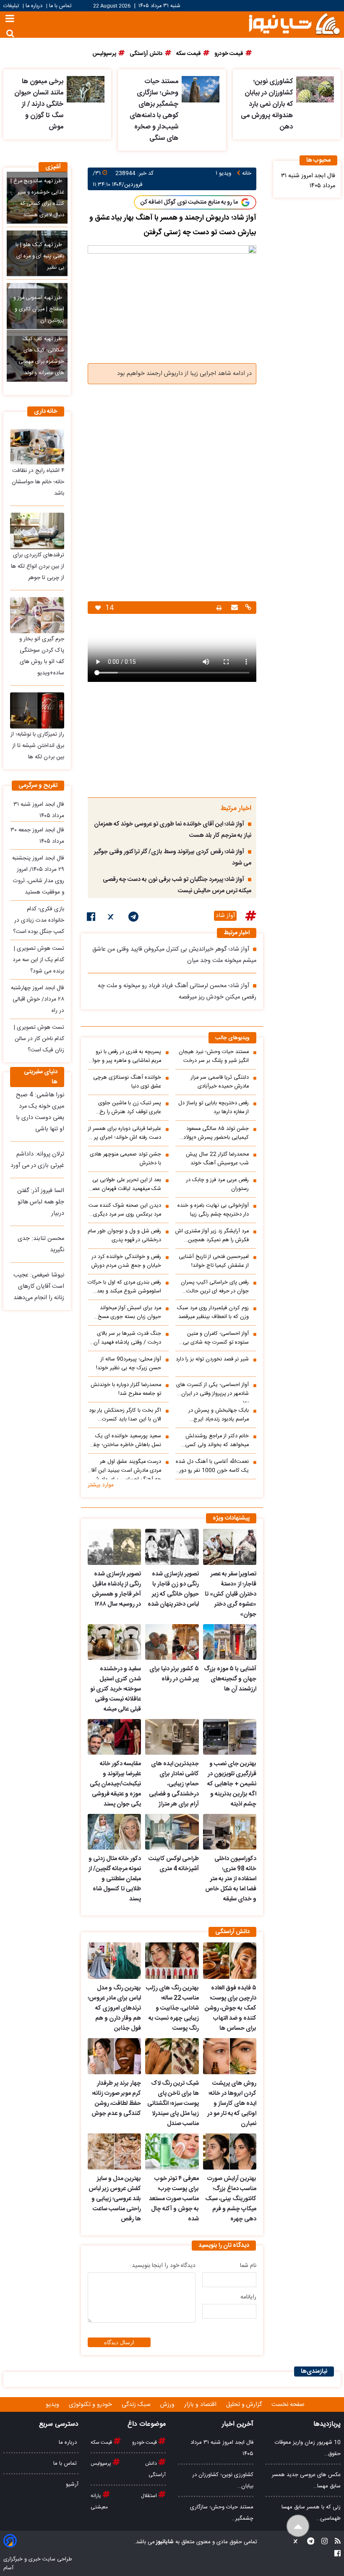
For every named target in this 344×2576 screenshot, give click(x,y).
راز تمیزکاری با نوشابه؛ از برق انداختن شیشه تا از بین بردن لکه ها (37, 746)
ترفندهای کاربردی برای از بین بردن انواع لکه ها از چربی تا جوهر (38, 566)
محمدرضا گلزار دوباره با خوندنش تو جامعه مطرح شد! (126, 1389)
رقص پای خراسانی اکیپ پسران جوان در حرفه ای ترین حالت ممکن (215, 1287)
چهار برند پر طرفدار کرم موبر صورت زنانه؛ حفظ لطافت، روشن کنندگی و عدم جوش (116, 2099)
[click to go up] (298, 2526)
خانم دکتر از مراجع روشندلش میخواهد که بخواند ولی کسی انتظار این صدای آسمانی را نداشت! (217, 1441)
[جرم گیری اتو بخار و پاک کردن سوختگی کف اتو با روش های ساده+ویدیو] (37, 615)
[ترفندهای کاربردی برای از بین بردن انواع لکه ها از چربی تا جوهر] (37, 531)
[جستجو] (10, 33)
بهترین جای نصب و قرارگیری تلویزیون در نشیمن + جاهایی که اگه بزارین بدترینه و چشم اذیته (232, 1784)
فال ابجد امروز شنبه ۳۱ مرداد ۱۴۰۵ (308, 181)
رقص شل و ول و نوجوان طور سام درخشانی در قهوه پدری (124, 1236)
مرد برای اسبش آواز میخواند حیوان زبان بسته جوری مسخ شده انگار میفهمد (129, 1313)
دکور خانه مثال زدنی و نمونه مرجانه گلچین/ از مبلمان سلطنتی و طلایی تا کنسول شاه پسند (115, 1879)
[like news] (98, 608)
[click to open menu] (10, 20)
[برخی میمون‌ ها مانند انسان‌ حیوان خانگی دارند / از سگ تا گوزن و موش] (86, 89)
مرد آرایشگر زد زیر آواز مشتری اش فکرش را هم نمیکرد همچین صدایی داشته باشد (212, 1236)
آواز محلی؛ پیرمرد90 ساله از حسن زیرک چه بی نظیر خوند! (129, 1364)
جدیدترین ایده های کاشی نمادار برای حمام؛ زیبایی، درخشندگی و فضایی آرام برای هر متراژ (174, 1784)
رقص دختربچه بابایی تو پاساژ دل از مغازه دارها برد (214, 1108)
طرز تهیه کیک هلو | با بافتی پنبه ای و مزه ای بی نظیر (40, 256)
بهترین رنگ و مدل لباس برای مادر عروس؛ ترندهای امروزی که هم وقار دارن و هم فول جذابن (114, 2008)
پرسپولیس (102, 2463)
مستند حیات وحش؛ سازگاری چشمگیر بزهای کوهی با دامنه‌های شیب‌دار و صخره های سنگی (154, 110)
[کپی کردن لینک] (247, 608)
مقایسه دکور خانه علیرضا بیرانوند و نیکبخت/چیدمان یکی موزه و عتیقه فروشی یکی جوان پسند (115, 1784)
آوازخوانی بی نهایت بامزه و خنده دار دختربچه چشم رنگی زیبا (213, 1210)
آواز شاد (225, 916)
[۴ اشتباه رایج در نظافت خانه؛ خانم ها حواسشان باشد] (37, 447)
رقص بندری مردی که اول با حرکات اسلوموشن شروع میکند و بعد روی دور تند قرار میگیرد (124, 1287)
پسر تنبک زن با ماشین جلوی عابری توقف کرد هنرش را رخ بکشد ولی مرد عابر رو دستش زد (126, 1108)
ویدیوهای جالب (232, 1038)
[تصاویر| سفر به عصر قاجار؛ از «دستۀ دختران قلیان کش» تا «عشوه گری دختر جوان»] (230, 1547)
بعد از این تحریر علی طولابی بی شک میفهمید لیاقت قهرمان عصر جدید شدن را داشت (126, 1184)
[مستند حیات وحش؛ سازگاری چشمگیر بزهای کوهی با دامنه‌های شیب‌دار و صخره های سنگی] (201, 89)
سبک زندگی (137, 2405)
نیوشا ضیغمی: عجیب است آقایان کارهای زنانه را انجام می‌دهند (39, 1287)
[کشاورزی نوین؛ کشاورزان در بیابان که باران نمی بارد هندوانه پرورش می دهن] (315, 89)
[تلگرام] (133, 918)
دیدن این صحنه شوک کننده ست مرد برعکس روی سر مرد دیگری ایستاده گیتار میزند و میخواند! (125, 1210)
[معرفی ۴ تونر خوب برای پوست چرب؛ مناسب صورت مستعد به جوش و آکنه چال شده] (172, 2151)
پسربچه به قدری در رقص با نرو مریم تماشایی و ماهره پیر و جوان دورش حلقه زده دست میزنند (125, 1056)
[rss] (335, 2542)
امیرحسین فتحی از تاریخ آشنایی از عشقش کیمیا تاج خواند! (214, 1261)
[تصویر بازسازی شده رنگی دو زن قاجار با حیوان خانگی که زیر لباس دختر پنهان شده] (172, 1547)
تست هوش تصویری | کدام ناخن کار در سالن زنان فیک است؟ (39, 1039)
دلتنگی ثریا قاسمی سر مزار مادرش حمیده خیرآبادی (220, 1082)
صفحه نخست (288, 2405)
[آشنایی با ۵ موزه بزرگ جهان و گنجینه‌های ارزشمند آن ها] (230, 1642)
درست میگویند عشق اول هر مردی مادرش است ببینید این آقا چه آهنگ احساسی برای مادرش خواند (126, 1468)
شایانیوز (164, 2542)
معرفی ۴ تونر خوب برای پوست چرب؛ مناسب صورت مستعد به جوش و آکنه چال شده (174, 2199)
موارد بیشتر (101, 1485)
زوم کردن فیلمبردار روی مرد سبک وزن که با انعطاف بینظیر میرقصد (213, 1313)
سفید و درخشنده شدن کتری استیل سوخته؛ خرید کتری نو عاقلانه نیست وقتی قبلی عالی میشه (116, 1689)
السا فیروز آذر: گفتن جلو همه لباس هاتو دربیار (41, 1202)
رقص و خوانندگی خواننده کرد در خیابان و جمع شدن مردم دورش (126, 1261)
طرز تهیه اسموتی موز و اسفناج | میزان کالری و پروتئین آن (39, 309)
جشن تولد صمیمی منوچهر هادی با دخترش (125, 1159)
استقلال (150, 2496)
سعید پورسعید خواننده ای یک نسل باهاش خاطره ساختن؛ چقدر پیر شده (125, 1441)
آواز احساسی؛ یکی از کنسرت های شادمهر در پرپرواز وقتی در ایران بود (212, 1392)
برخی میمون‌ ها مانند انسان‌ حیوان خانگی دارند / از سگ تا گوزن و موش (39, 104)
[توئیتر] (112, 918)
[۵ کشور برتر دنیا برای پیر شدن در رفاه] (172, 1642)
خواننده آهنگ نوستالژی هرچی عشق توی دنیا (127, 1082)
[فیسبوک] (91, 918)
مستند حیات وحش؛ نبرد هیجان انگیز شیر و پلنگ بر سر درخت (214, 1056)
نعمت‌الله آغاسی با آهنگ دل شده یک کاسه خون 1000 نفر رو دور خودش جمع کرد (212, 1466)
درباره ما (34, 6)
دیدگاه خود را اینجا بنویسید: (163, 2266)
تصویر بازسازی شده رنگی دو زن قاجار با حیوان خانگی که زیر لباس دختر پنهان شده (173, 1589)
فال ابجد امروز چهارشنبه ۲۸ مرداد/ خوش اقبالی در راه (38, 999)
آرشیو (72, 2484)
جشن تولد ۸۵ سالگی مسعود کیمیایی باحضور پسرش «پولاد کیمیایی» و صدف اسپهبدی (216, 1133)
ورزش (168, 2405)
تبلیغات (12, 6)
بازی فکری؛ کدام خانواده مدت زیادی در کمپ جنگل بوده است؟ (39, 920)
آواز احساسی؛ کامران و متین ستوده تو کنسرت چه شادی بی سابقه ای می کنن (216, 1338)
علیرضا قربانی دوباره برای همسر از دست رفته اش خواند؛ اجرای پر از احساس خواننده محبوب (125, 1133)
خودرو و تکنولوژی (91, 2405)
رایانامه (248, 2297)
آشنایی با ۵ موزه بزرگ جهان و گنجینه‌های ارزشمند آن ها (230, 1679)
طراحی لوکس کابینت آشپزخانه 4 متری (173, 1864)
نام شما (248, 2266)
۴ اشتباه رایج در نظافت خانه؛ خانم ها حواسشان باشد (38, 482)
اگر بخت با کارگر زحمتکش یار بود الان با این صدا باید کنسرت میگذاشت (125, 1415)
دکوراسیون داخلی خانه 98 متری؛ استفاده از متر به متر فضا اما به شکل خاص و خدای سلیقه (231, 1879)
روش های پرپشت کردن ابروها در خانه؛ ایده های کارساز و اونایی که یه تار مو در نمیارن (232, 2104)
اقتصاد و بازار (201, 2405)
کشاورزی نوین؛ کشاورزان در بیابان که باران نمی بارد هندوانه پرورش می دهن (267, 104)
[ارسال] (233, 608)
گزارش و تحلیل (245, 2405)
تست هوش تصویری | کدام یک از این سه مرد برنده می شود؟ (38, 960)
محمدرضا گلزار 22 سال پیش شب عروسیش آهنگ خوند (217, 1159)
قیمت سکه (102, 2442)
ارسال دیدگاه (119, 2342)
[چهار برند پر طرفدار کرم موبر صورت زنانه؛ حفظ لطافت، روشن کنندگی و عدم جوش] (114, 2056)
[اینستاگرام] (322, 2542)
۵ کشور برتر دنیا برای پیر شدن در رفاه (174, 1674)
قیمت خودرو (145, 2442)
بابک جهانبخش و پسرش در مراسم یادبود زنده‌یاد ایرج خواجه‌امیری (219, 1415)
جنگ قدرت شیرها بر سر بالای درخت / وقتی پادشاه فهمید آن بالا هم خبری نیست (127, 1338)
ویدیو (53, 2405)
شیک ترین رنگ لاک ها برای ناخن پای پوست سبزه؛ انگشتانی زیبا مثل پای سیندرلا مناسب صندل (173, 2104)
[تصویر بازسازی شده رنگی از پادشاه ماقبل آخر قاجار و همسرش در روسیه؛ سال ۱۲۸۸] (114, 1547)
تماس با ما (60, 6)
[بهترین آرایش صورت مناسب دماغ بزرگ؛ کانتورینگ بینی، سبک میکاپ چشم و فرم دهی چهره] (230, 2151)
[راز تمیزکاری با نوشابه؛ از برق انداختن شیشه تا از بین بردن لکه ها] (37, 710)
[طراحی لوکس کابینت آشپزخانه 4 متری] (172, 1832)
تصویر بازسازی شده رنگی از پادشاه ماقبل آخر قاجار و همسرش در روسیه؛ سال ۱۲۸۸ (116, 1589)
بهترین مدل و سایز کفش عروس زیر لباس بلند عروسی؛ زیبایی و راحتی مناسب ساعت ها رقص (115, 2199)
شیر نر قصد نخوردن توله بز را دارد (212, 1359)
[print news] (219, 608)
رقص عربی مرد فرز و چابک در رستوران (218, 1184)
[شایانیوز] (294, 23)
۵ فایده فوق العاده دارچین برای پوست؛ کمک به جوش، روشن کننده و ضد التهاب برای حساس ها (231, 2008)
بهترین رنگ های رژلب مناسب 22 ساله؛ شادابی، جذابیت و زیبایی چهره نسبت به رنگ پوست (172, 2008)
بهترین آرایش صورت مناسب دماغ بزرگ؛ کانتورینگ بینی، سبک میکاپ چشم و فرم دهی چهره (231, 2199)
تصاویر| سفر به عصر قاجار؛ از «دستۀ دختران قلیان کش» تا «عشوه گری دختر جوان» (231, 1594)
